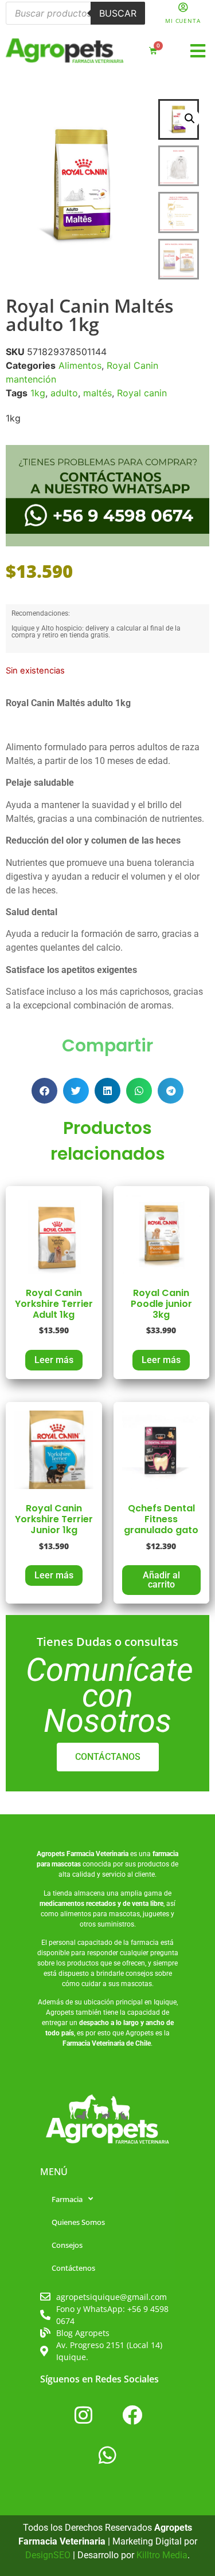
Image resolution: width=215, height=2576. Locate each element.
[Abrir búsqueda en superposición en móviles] (75, 13)
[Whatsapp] (108, 2455)
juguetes (156, 1914)
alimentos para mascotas (100, 1914)
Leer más (54, 1360)
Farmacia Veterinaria (97, 1854)
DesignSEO (48, 2555)
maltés (97, 393)
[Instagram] (83, 2415)
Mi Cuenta (183, 21)
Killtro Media (162, 2555)
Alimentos (80, 365)
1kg (38, 393)
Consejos (67, 2245)
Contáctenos (73, 2268)
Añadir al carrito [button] (161, 1580)
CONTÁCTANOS (108, 1757)
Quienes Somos (78, 2222)
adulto (64, 393)
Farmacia (67, 2199)
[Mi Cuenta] (183, 7)
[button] (198, 51)
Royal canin (142, 393)
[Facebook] (132, 2415)
